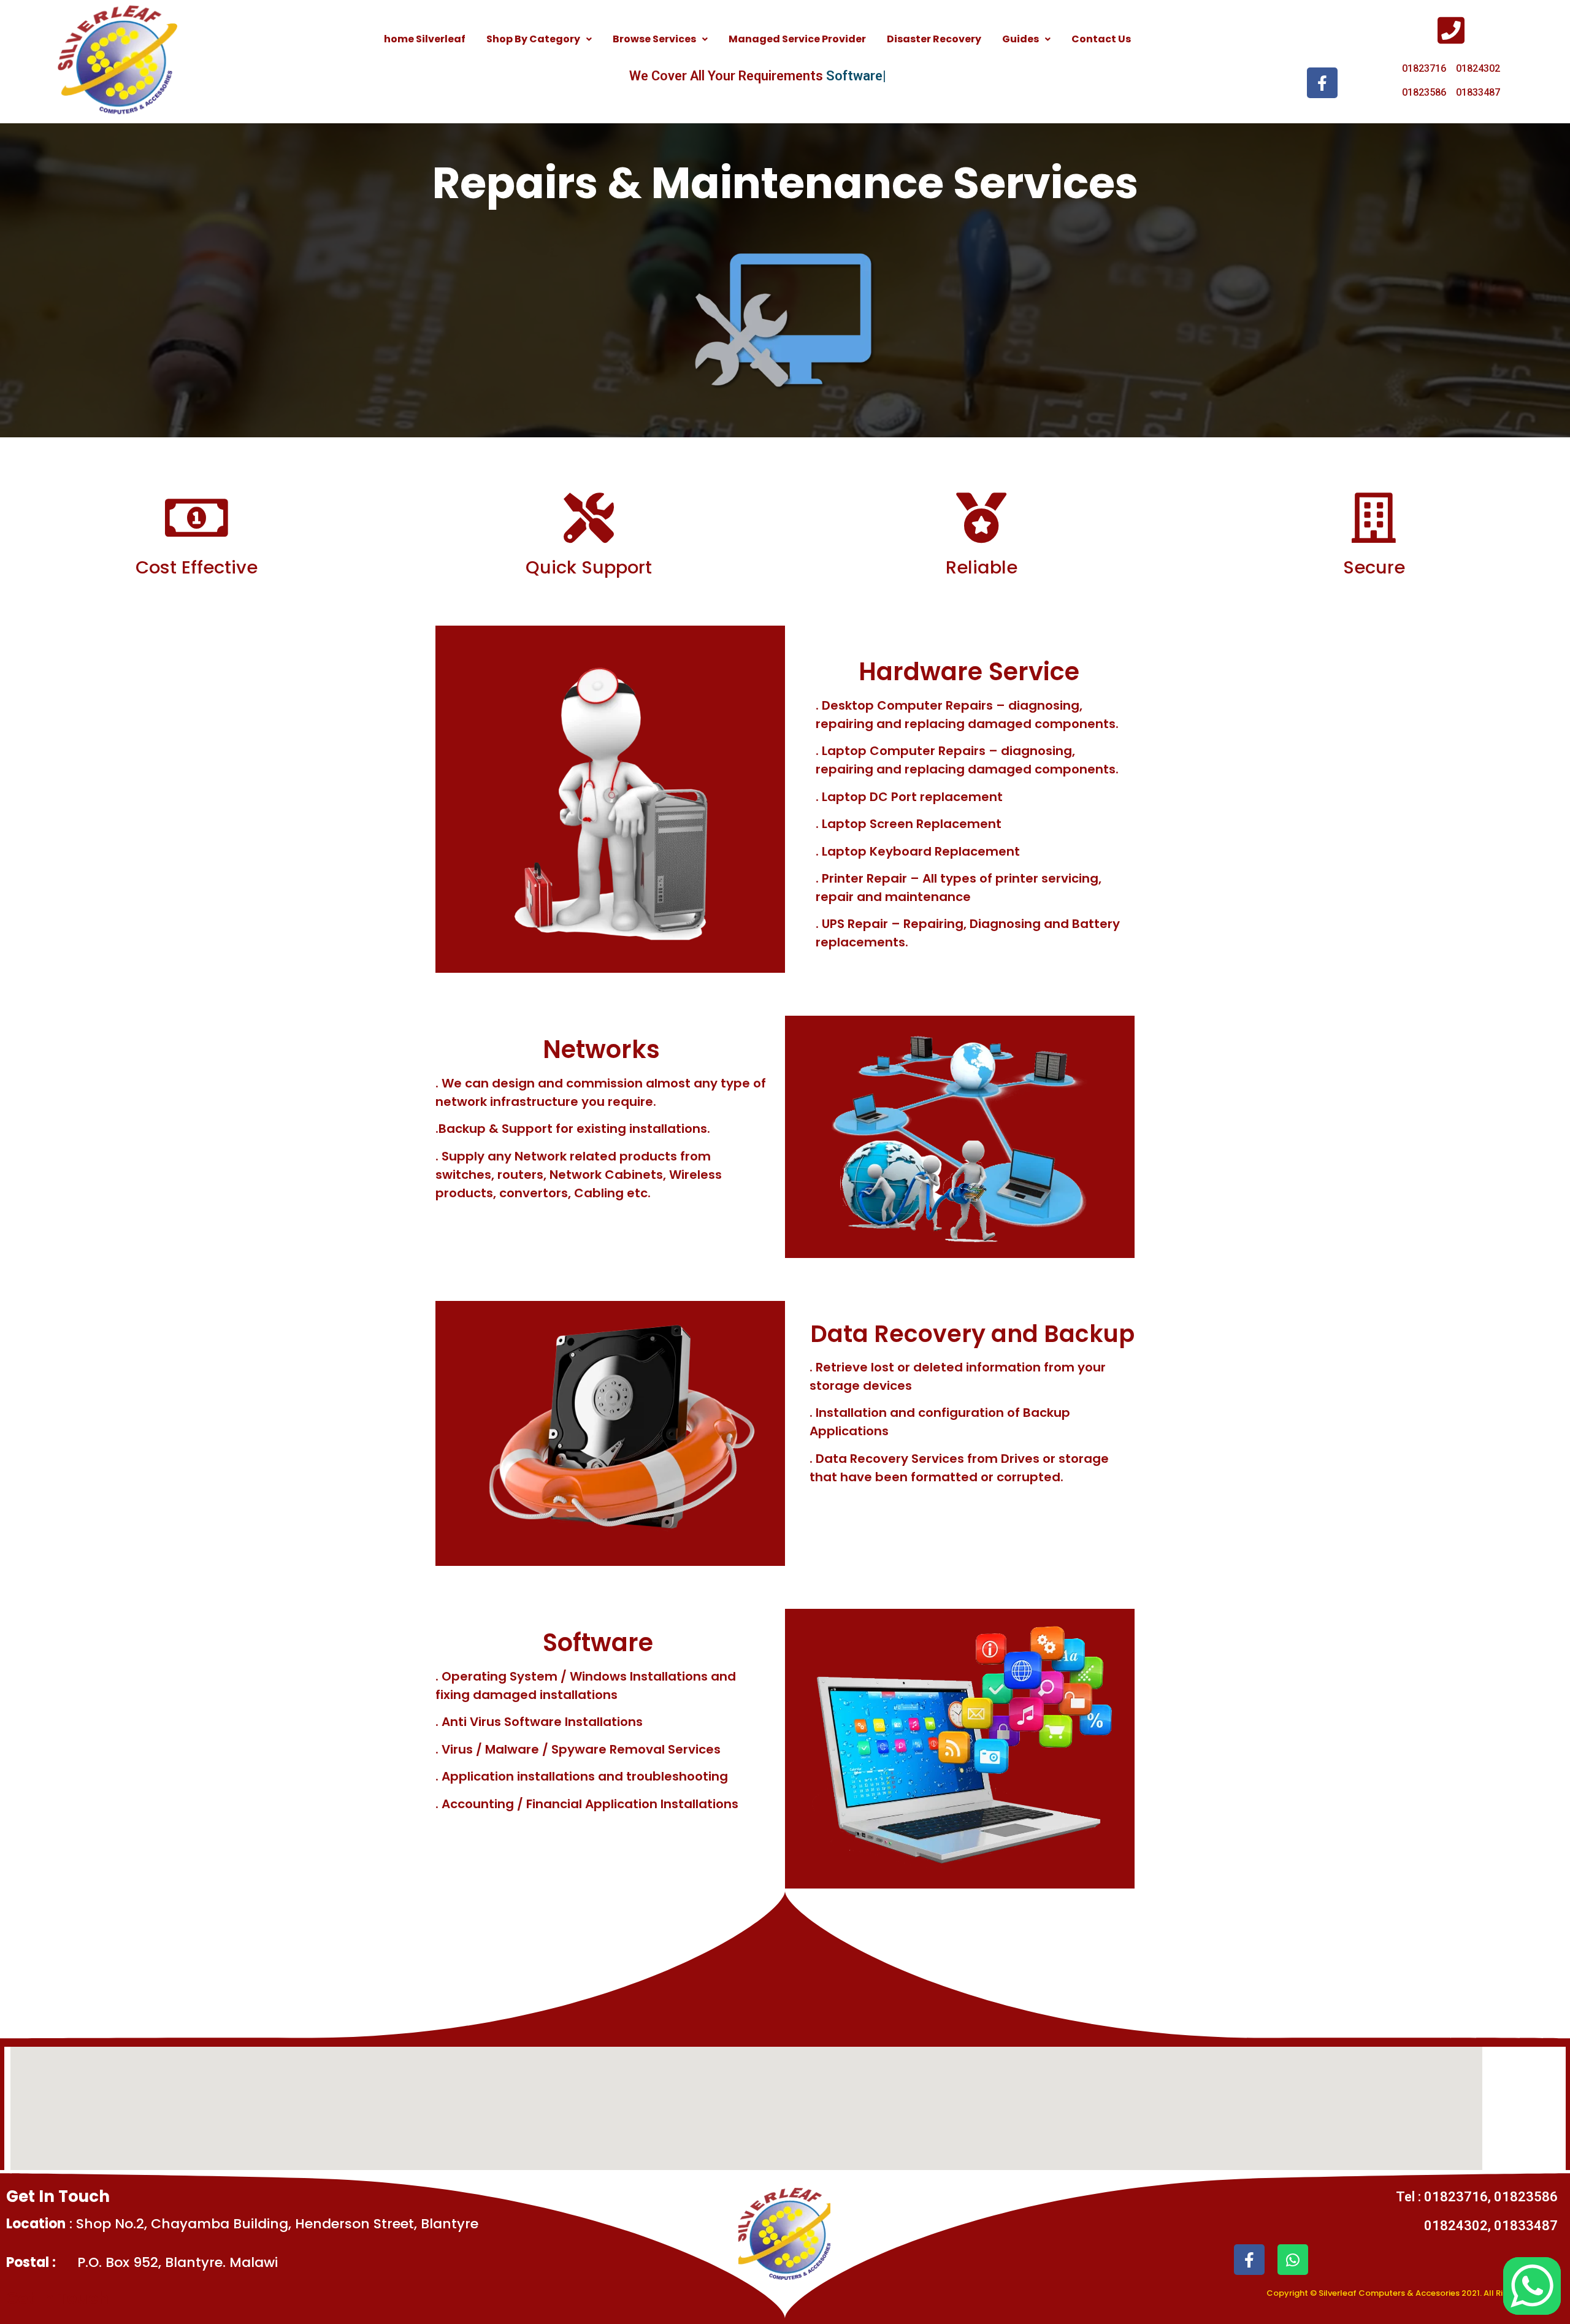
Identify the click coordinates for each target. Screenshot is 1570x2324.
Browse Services (654, 39)
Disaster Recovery (934, 39)
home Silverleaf (425, 39)
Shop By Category (533, 39)
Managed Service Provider (797, 39)
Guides (1020, 39)
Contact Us (1101, 39)
